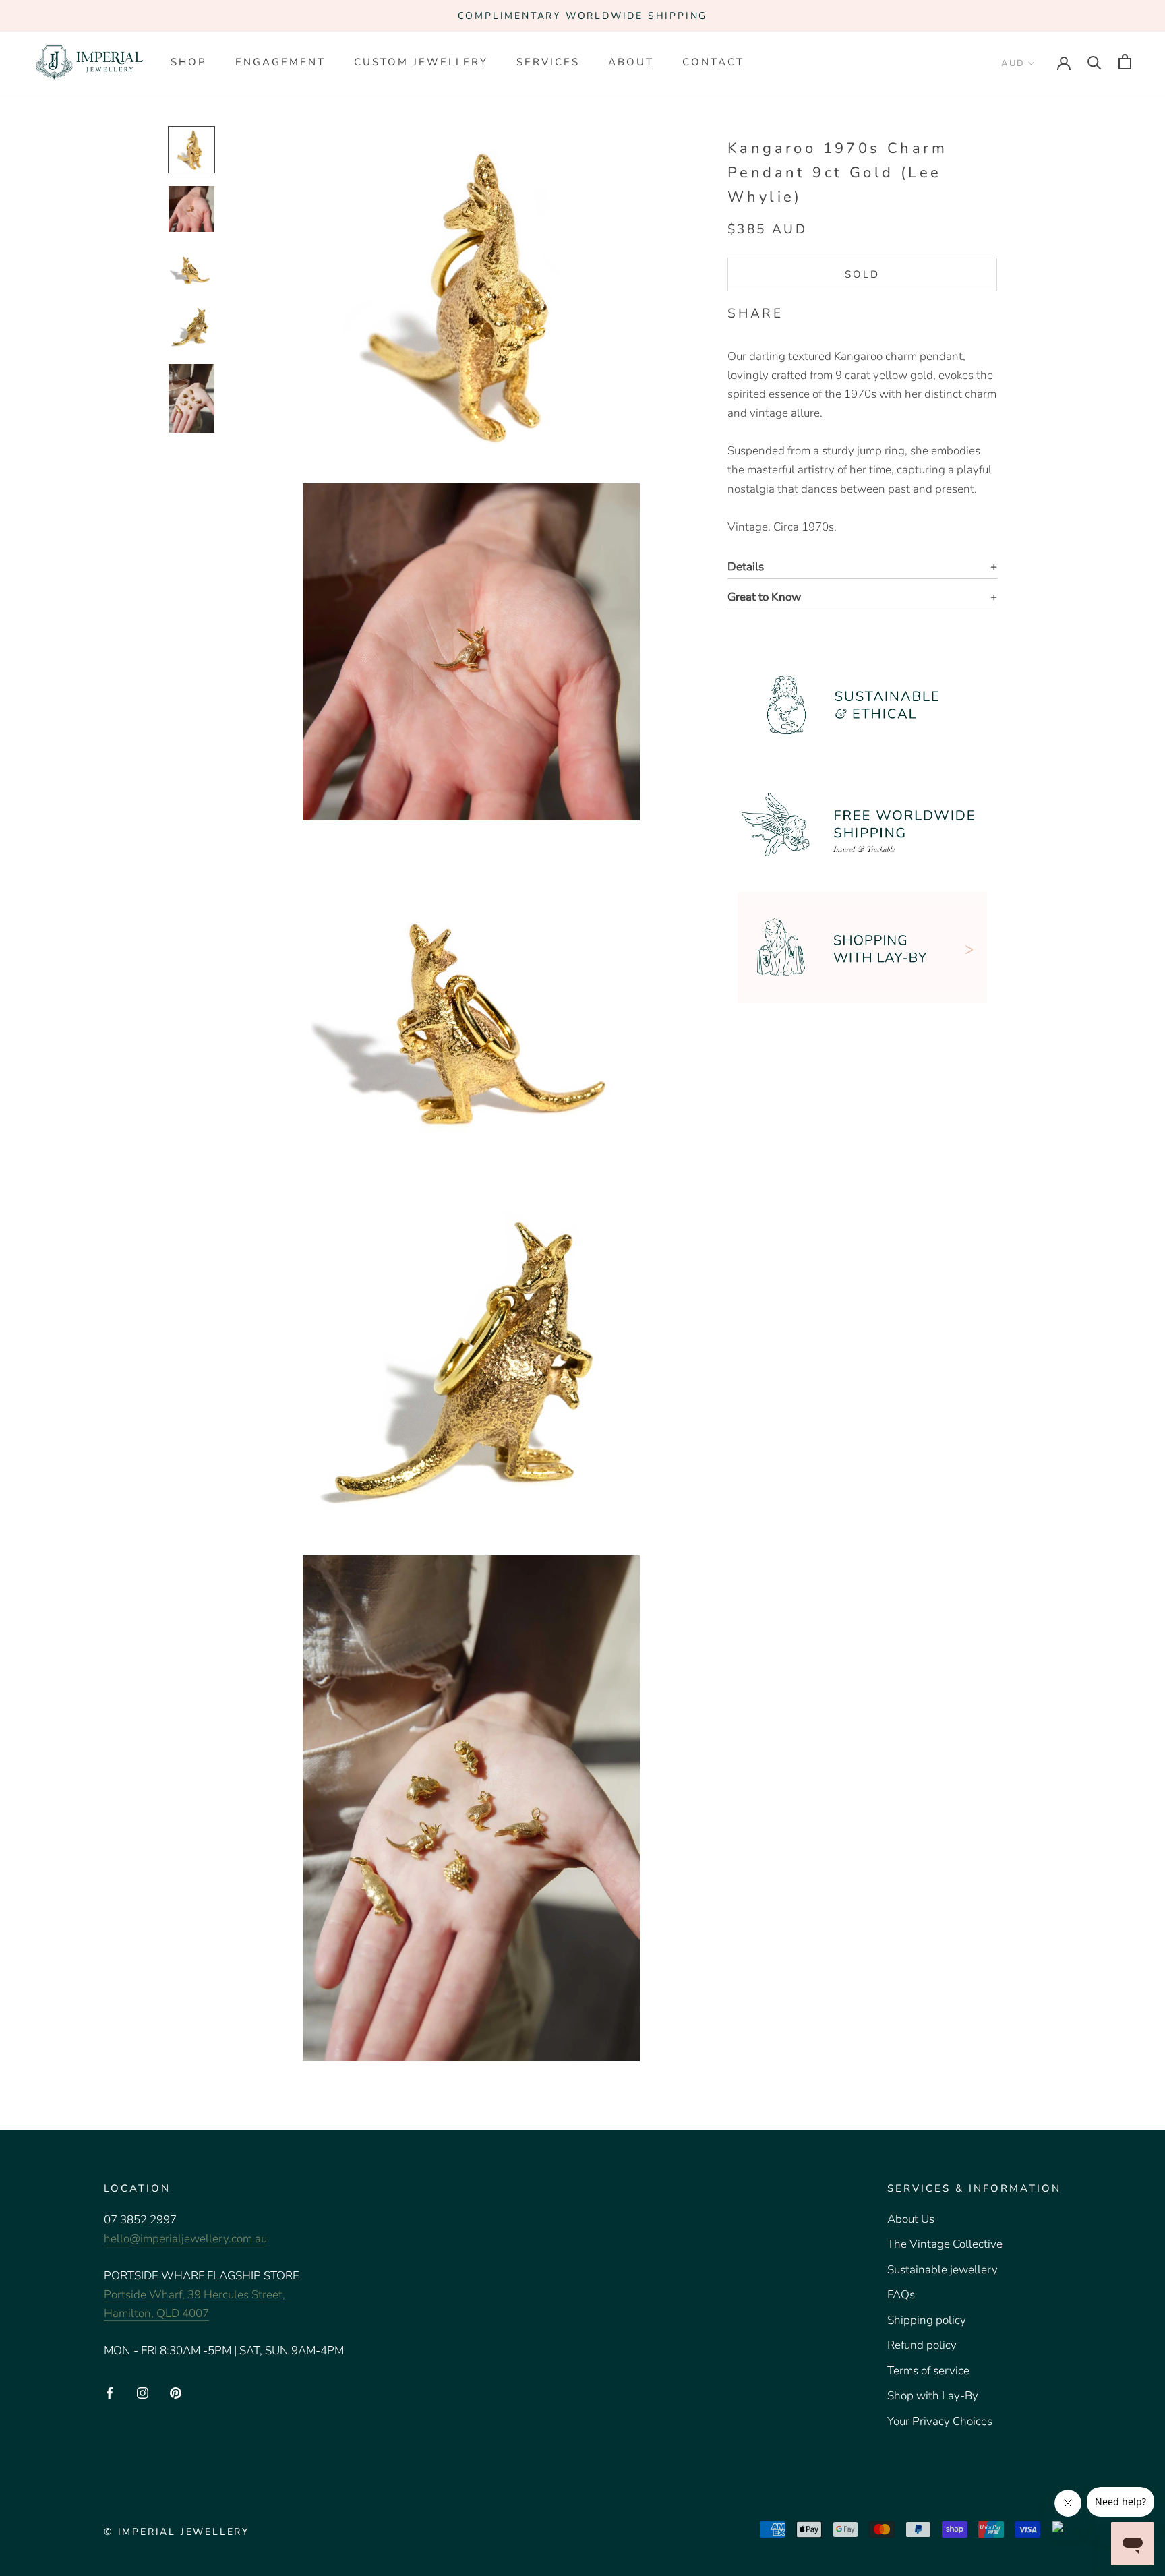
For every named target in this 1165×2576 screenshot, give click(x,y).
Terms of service (928, 2371)
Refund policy (922, 2345)
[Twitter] (814, 311)
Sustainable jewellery (943, 2270)
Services (548, 62)
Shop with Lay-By (933, 2396)
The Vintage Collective (945, 2244)
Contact (713, 62)
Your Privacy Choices (940, 2421)
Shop (189, 62)
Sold (862, 274)
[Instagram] (143, 2392)
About (631, 62)
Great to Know (764, 597)
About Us (911, 2219)
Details (746, 567)
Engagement (280, 62)
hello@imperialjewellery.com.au (185, 2239)
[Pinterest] (831, 311)
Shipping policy (927, 2320)
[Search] (1095, 62)
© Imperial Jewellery (177, 2532)
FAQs (901, 2295)
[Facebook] (796, 311)
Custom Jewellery (421, 62)
